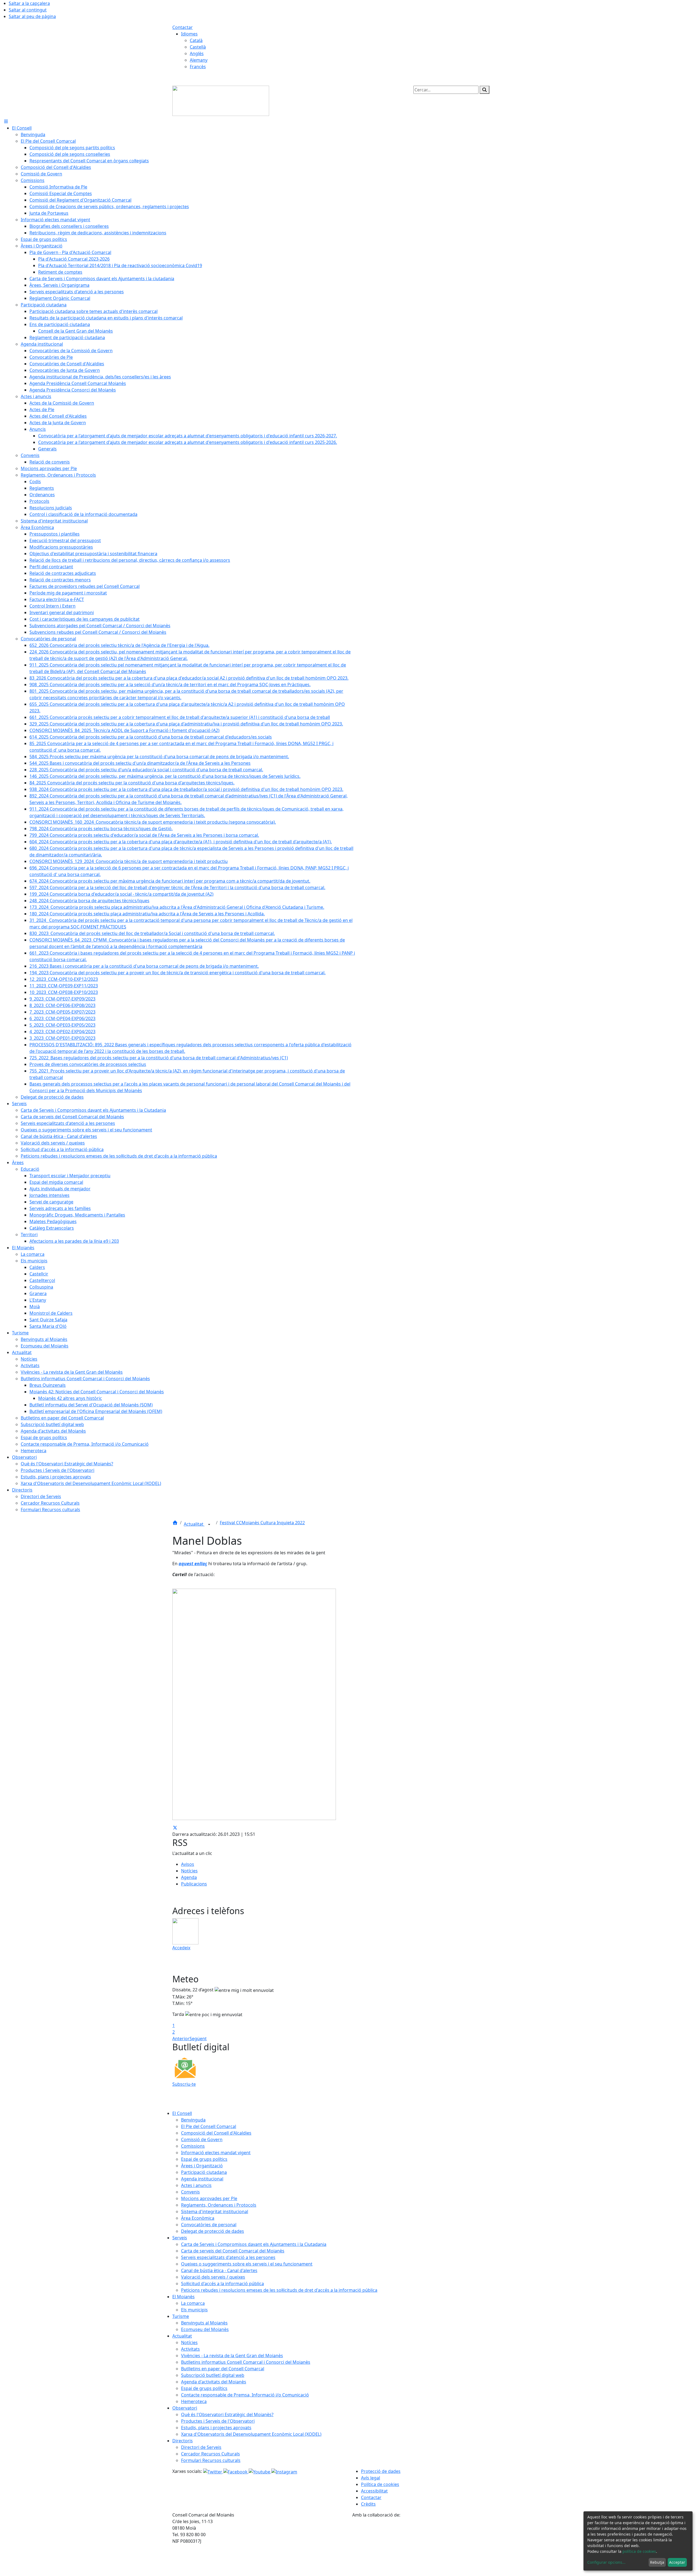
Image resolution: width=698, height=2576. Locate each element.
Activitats (190, 2349)
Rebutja (657, 2562)
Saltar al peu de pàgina (32, 16)
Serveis (180, 2238)
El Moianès (183, 2297)
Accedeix (181, 1948)
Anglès (197, 53)
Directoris (183, 2441)
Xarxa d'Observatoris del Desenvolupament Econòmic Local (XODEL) (251, 2434)
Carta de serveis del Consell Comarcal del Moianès (233, 2251)
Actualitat (194, 1524)
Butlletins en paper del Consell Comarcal (223, 2369)
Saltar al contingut (28, 10)
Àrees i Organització (202, 2166)
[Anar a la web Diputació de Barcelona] (439, 2547)
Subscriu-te (184, 2084)
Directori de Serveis (201, 2447)
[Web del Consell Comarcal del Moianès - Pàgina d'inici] (221, 100)
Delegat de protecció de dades (213, 2231)
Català (196, 40)
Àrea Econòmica (198, 2218)
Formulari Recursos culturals (211, 2460)
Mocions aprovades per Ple (209, 2198)
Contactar (183, 27)
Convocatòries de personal (209, 2225)
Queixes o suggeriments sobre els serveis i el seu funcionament (247, 2264)
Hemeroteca (194, 2401)
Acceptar (677, 2562)
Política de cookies (380, 2484)
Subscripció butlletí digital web (213, 2375)
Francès (198, 67)
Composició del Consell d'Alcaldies (216, 2133)
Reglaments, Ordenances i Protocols (219, 2205)
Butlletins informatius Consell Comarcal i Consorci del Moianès (246, 2362)
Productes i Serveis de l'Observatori (218, 2421)
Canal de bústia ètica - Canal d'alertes (219, 2270)
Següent (198, 2039)
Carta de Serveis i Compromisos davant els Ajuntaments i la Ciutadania (254, 2244)
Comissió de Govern (202, 2139)
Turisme (181, 2316)
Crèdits (368, 2504)
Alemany (199, 60)
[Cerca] (485, 90)
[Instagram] (284, 2471)
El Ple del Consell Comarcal (209, 2126)
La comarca (193, 2303)
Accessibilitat (374, 2491)
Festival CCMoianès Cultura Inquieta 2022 (262, 1523)
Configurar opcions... (606, 2562)
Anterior (181, 2039)
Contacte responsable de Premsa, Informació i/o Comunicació (245, 2395)
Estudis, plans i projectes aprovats (216, 2428)
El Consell (182, 2113)
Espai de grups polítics (204, 2159)
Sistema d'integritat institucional (215, 2212)
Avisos (188, 1864)
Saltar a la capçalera (29, 3)
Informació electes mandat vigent (216, 2153)
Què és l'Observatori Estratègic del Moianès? (227, 2414)
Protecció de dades (381, 2471)
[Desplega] (209, 1525)
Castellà (198, 47)
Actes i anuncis (196, 2185)
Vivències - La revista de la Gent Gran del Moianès (232, 2356)
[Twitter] (213, 2471)
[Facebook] (236, 2471)
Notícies (189, 1871)
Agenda (189, 1877)
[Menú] (6, 121)
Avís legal (371, 2478)
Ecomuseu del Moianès (205, 2329)
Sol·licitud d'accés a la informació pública (222, 2284)
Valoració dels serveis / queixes (213, 2277)
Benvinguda (193, 2120)
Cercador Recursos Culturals (210, 2454)
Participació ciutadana (204, 2172)
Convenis (190, 2192)
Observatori (185, 2408)
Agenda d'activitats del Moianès (214, 2382)
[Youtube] (260, 2471)
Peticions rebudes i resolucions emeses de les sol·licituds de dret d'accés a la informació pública (279, 2290)
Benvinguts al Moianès (204, 2323)
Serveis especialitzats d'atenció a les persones (228, 2257)
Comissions (193, 2146)
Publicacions (194, 1884)
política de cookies (639, 2551)
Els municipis (194, 2310)
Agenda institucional (202, 2179)
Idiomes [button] (189, 34)
